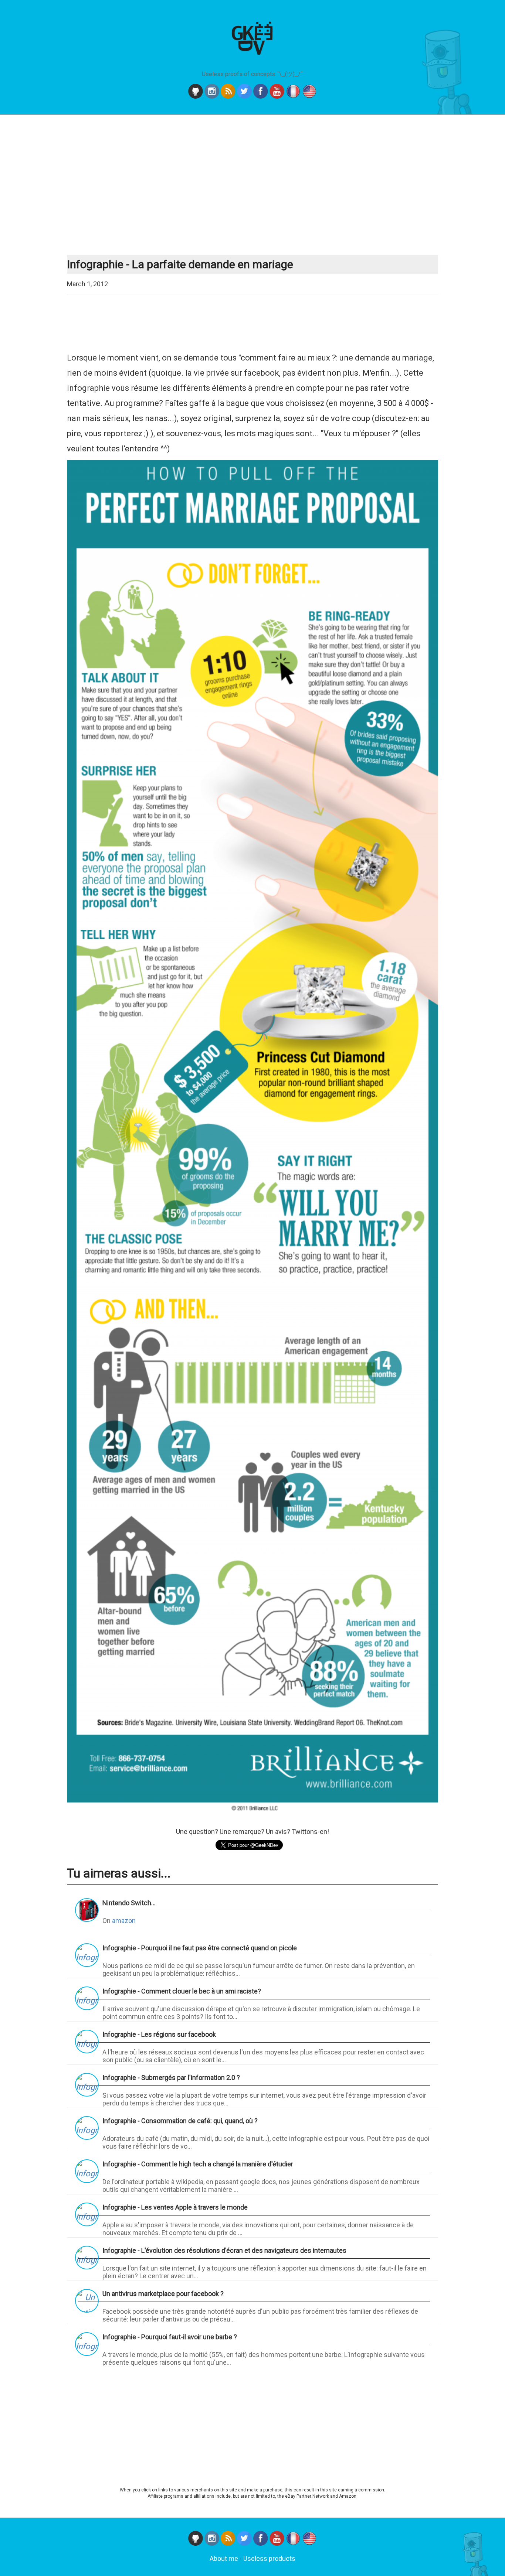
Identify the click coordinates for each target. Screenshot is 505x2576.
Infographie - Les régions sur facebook (159, 2034)
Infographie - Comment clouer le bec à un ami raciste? (182, 1991)
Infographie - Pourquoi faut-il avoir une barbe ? (170, 2337)
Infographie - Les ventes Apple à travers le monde (175, 2207)
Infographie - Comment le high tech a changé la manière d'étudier (198, 2164)
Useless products (269, 2558)
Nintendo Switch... (129, 1903)
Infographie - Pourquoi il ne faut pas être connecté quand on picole (200, 1948)
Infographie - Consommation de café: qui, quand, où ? (180, 2121)
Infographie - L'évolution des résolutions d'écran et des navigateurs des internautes (224, 2250)
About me (224, 2558)
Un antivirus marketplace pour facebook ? (163, 2294)
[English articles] (309, 96)
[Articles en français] (294, 96)
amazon (124, 1921)
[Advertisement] (253, 185)
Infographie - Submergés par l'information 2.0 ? (171, 2078)
